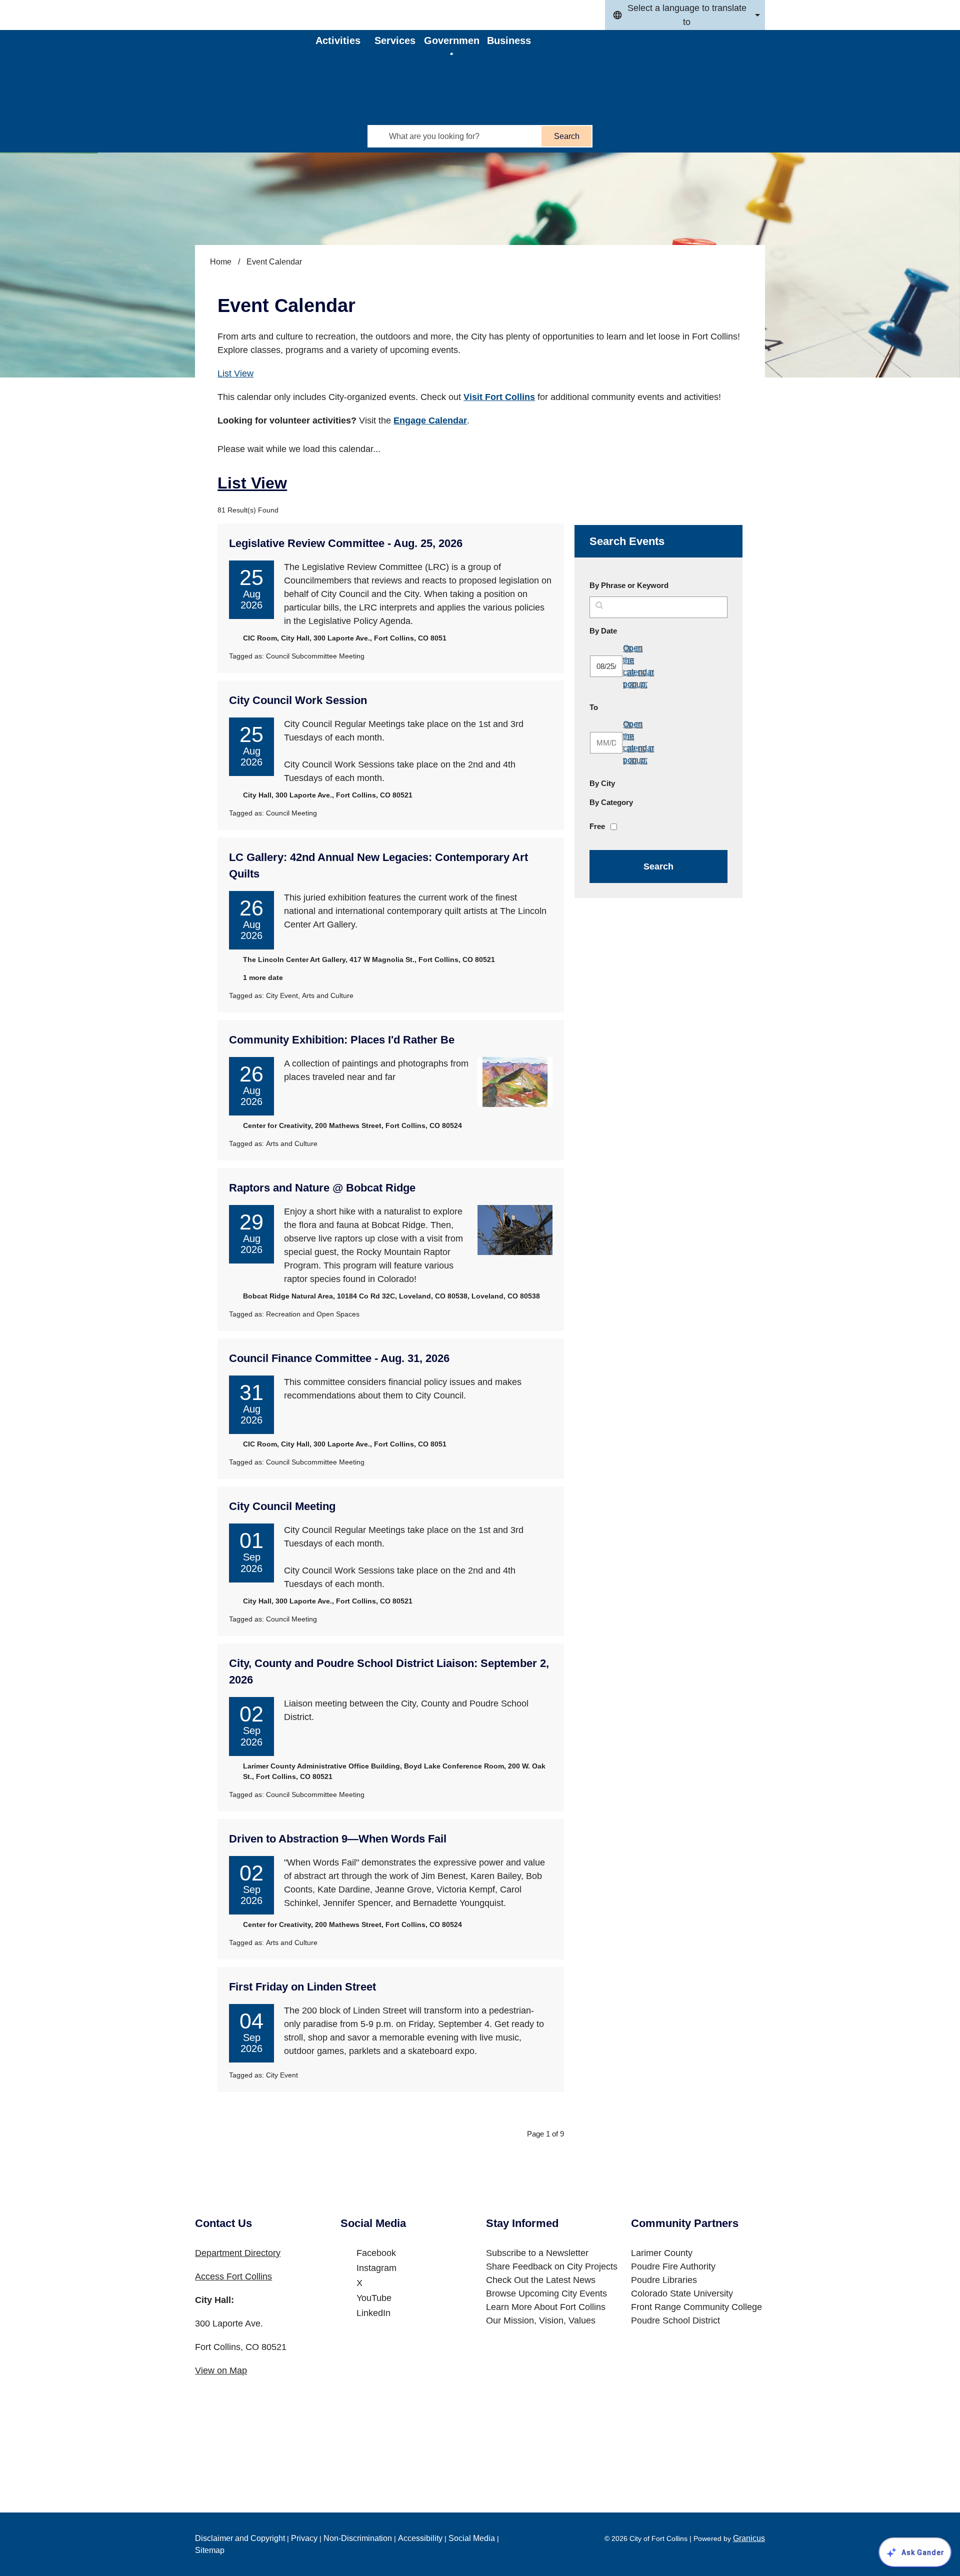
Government (452, 45)
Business (509, 40)
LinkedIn (373, 2313)
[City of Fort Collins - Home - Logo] (256, 57)
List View (235, 373)
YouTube (374, 2298)
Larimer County (662, 2253)
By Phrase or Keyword (629, 585)
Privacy (304, 2538)
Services (395, 40)
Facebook (376, 2253)
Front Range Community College (696, 2307)
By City (602, 783)
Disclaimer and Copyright (240, 2538)
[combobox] (685, 15)
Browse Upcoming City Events (546, 2293)
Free (597, 826)
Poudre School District (675, 2320)
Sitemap (210, 2550)
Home (221, 262)
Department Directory (238, 2253)
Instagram (376, 2268)
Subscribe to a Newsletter (537, 2253)
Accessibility (420, 2538)
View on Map (221, 2370)
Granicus (749, 2538)
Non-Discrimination (358, 2538)
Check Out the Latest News (541, 2280)
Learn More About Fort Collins (546, 2307)
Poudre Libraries (664, 2280)
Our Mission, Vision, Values (541, 2320)
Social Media (472, 2538)
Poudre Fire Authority (673, 2266)
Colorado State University (682, 2293)
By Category (611, 802)
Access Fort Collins (233, 2276)
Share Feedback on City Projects (552, 2266)
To (617, 707)
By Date (627, 630)
